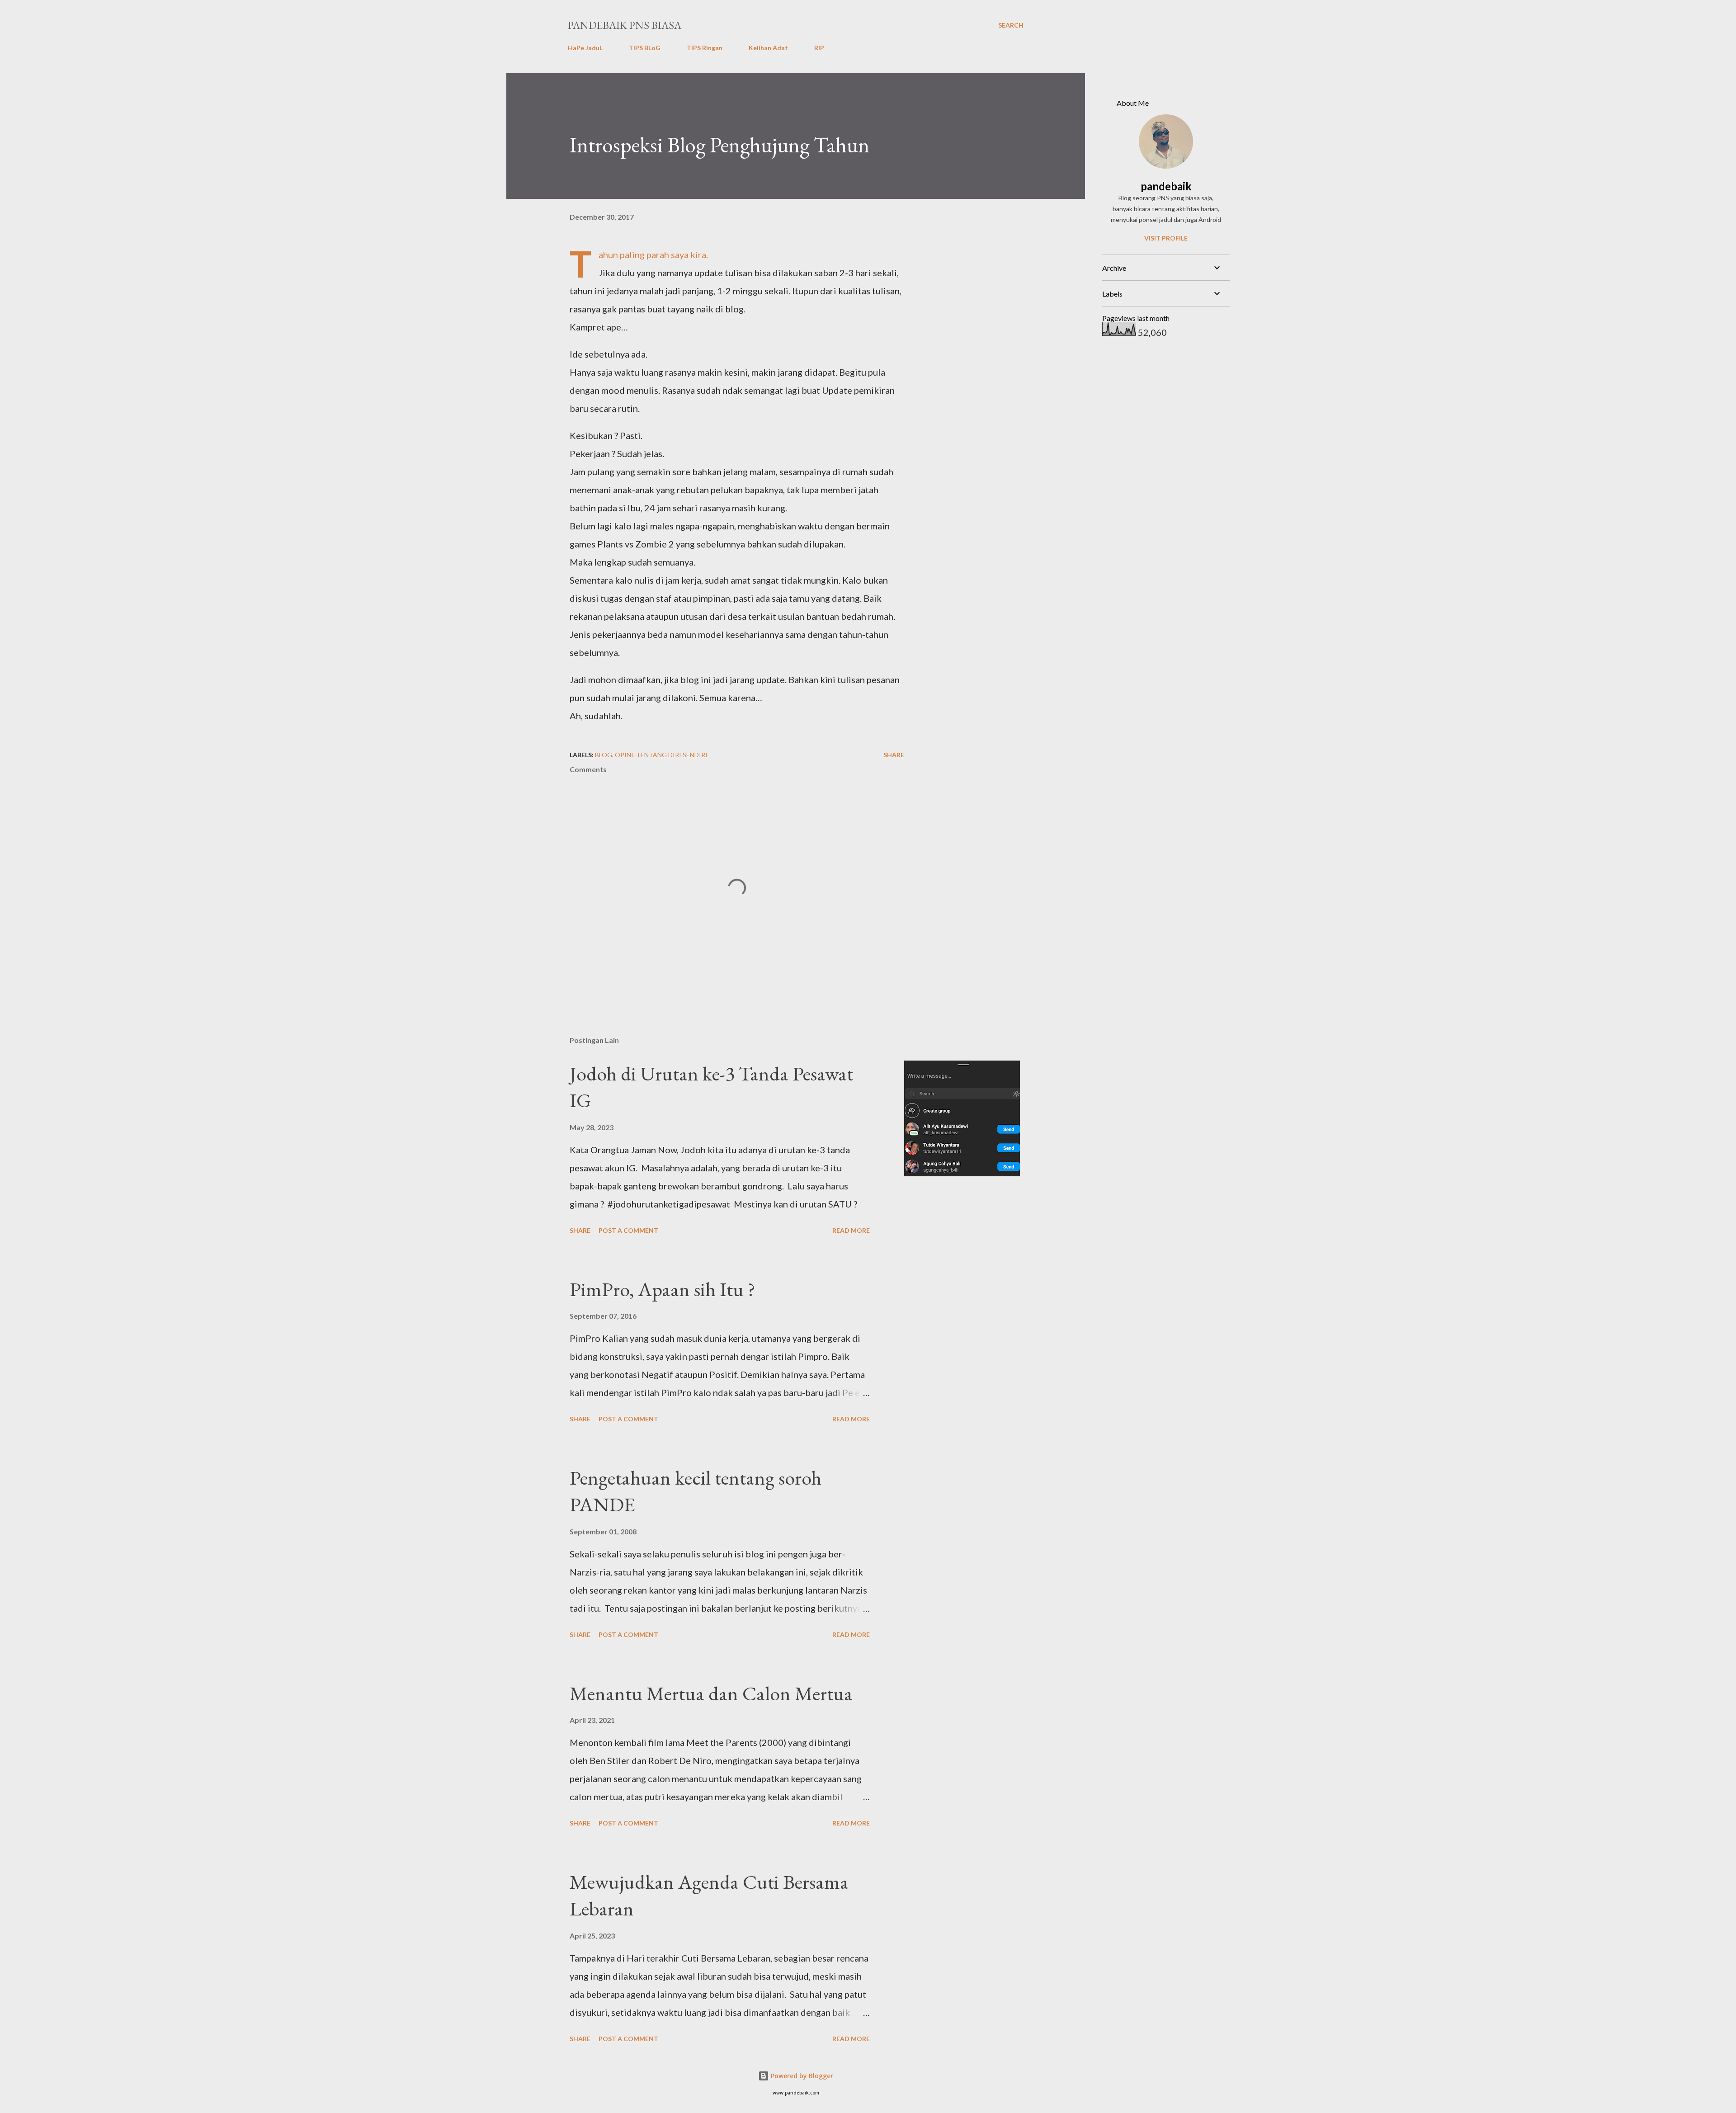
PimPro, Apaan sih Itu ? (663, 1289)
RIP (819, 48)
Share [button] (894, 755)
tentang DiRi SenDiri (672, 755)
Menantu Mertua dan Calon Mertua (711, 1693)
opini (624, 755)
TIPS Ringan (705, 48)
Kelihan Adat (768, 48)
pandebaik (1166, 186)
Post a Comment (628, 1230)
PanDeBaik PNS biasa (625, 25)
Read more (851, 1230)
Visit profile (1166, 238)
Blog (604, 755)
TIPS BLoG (645, 48)
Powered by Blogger (801, 2076)
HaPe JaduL (585, 48)
